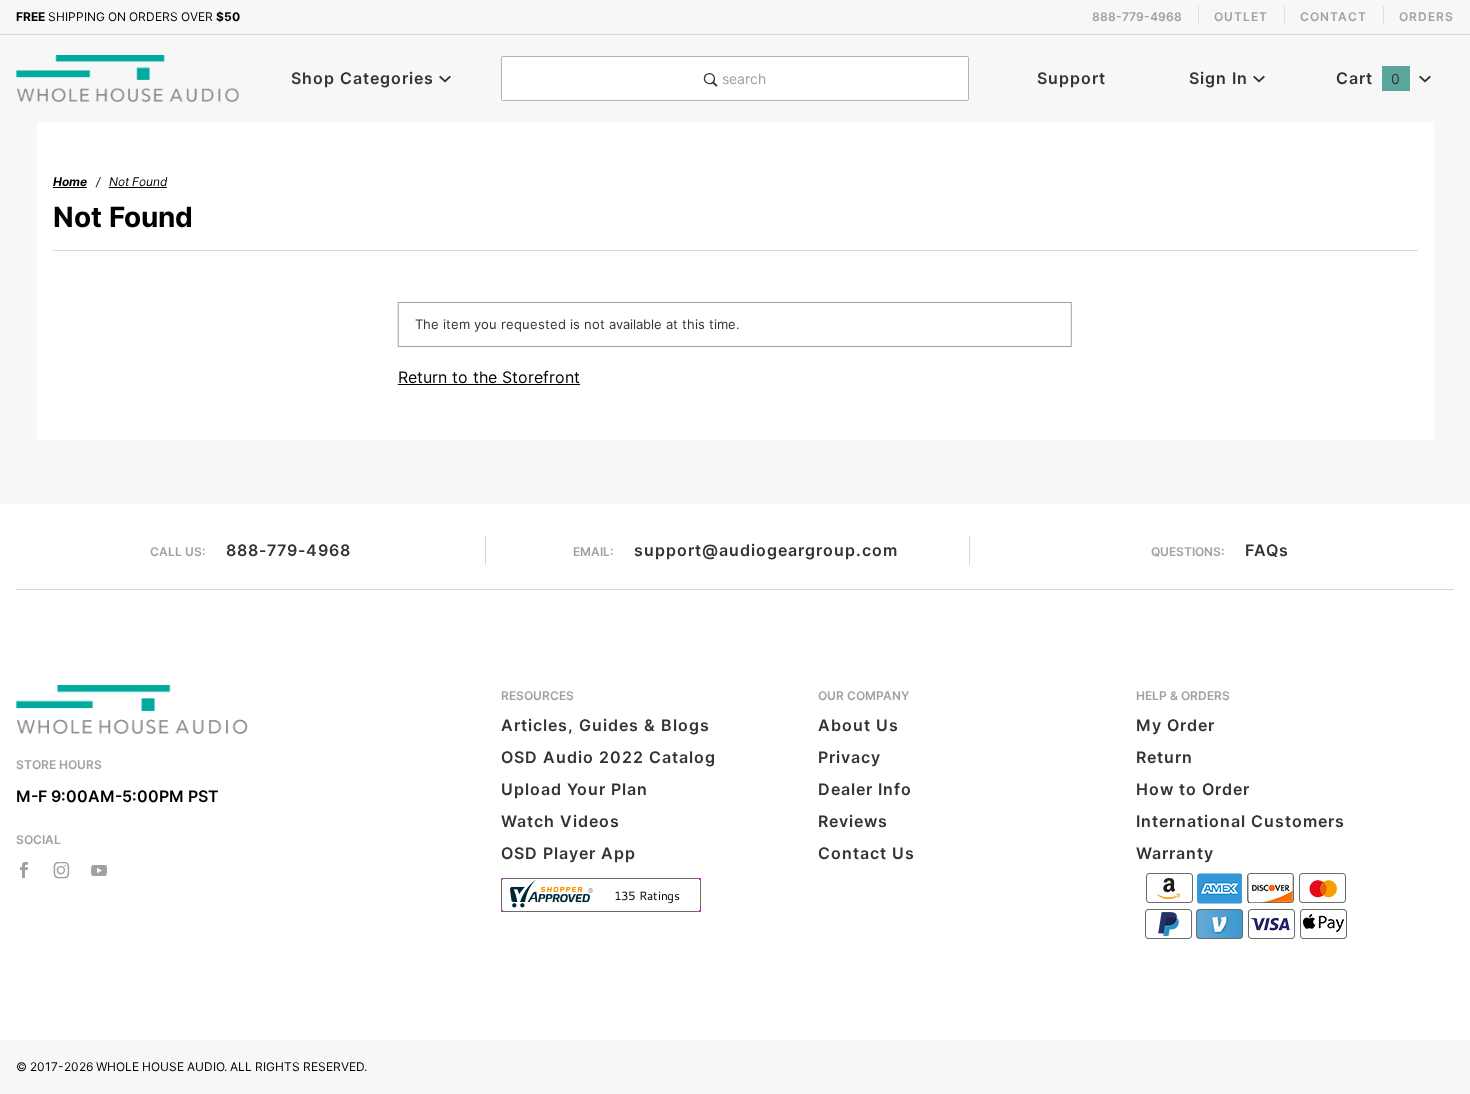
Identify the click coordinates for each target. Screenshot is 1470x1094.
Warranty (1175, 853)
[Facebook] (24, 870)
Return (1164, 757)
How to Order (1193, 789)
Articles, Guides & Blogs (605, 725)
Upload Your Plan (574, 789)
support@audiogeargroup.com (766, 550)
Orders (1426, 16)
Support (1071, 78)
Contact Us (866, 853)
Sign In (1221, 78)
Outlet (1241, 16)
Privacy (849, 757)
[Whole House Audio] (129, 77)
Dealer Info (865, 789)
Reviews (853, 821)
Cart (1368, 78)
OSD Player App (568, 853)
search (742, 78)
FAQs (1267, 550)
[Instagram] (61, 870)
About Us (858, 725)
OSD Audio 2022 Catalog (608, 757)
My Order (1175, 725)
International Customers (1240, 821)
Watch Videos (560, 821)
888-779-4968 (288, 550)
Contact (1333, 16)
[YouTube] (99, 870)
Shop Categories (365, 78)
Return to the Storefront (489, 377)
